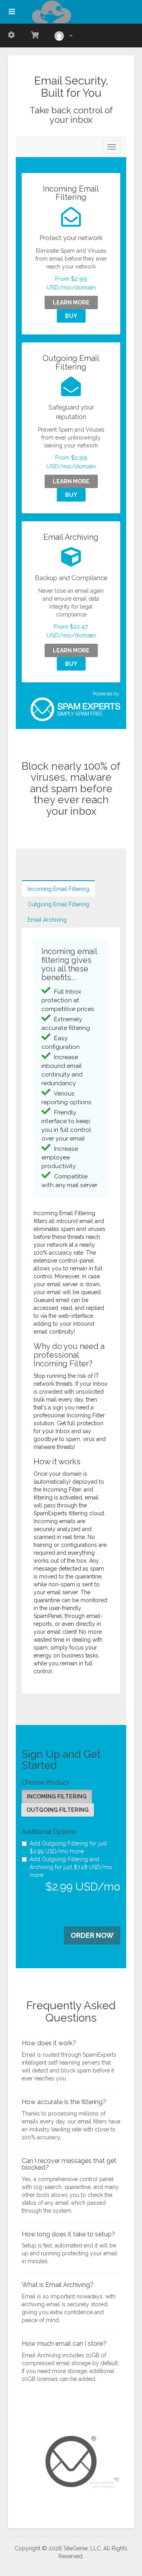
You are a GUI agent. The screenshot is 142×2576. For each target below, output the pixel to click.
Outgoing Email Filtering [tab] (58, 904)
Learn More (71, 303)
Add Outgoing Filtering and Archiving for (71, 1867)
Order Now (92, 1935)
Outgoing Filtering (58, 1810)
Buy (71, 316)
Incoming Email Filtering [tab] (58, 889)
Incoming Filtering (57, 1796)
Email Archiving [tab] (47, 920)
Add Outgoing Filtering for (68, 1847)
